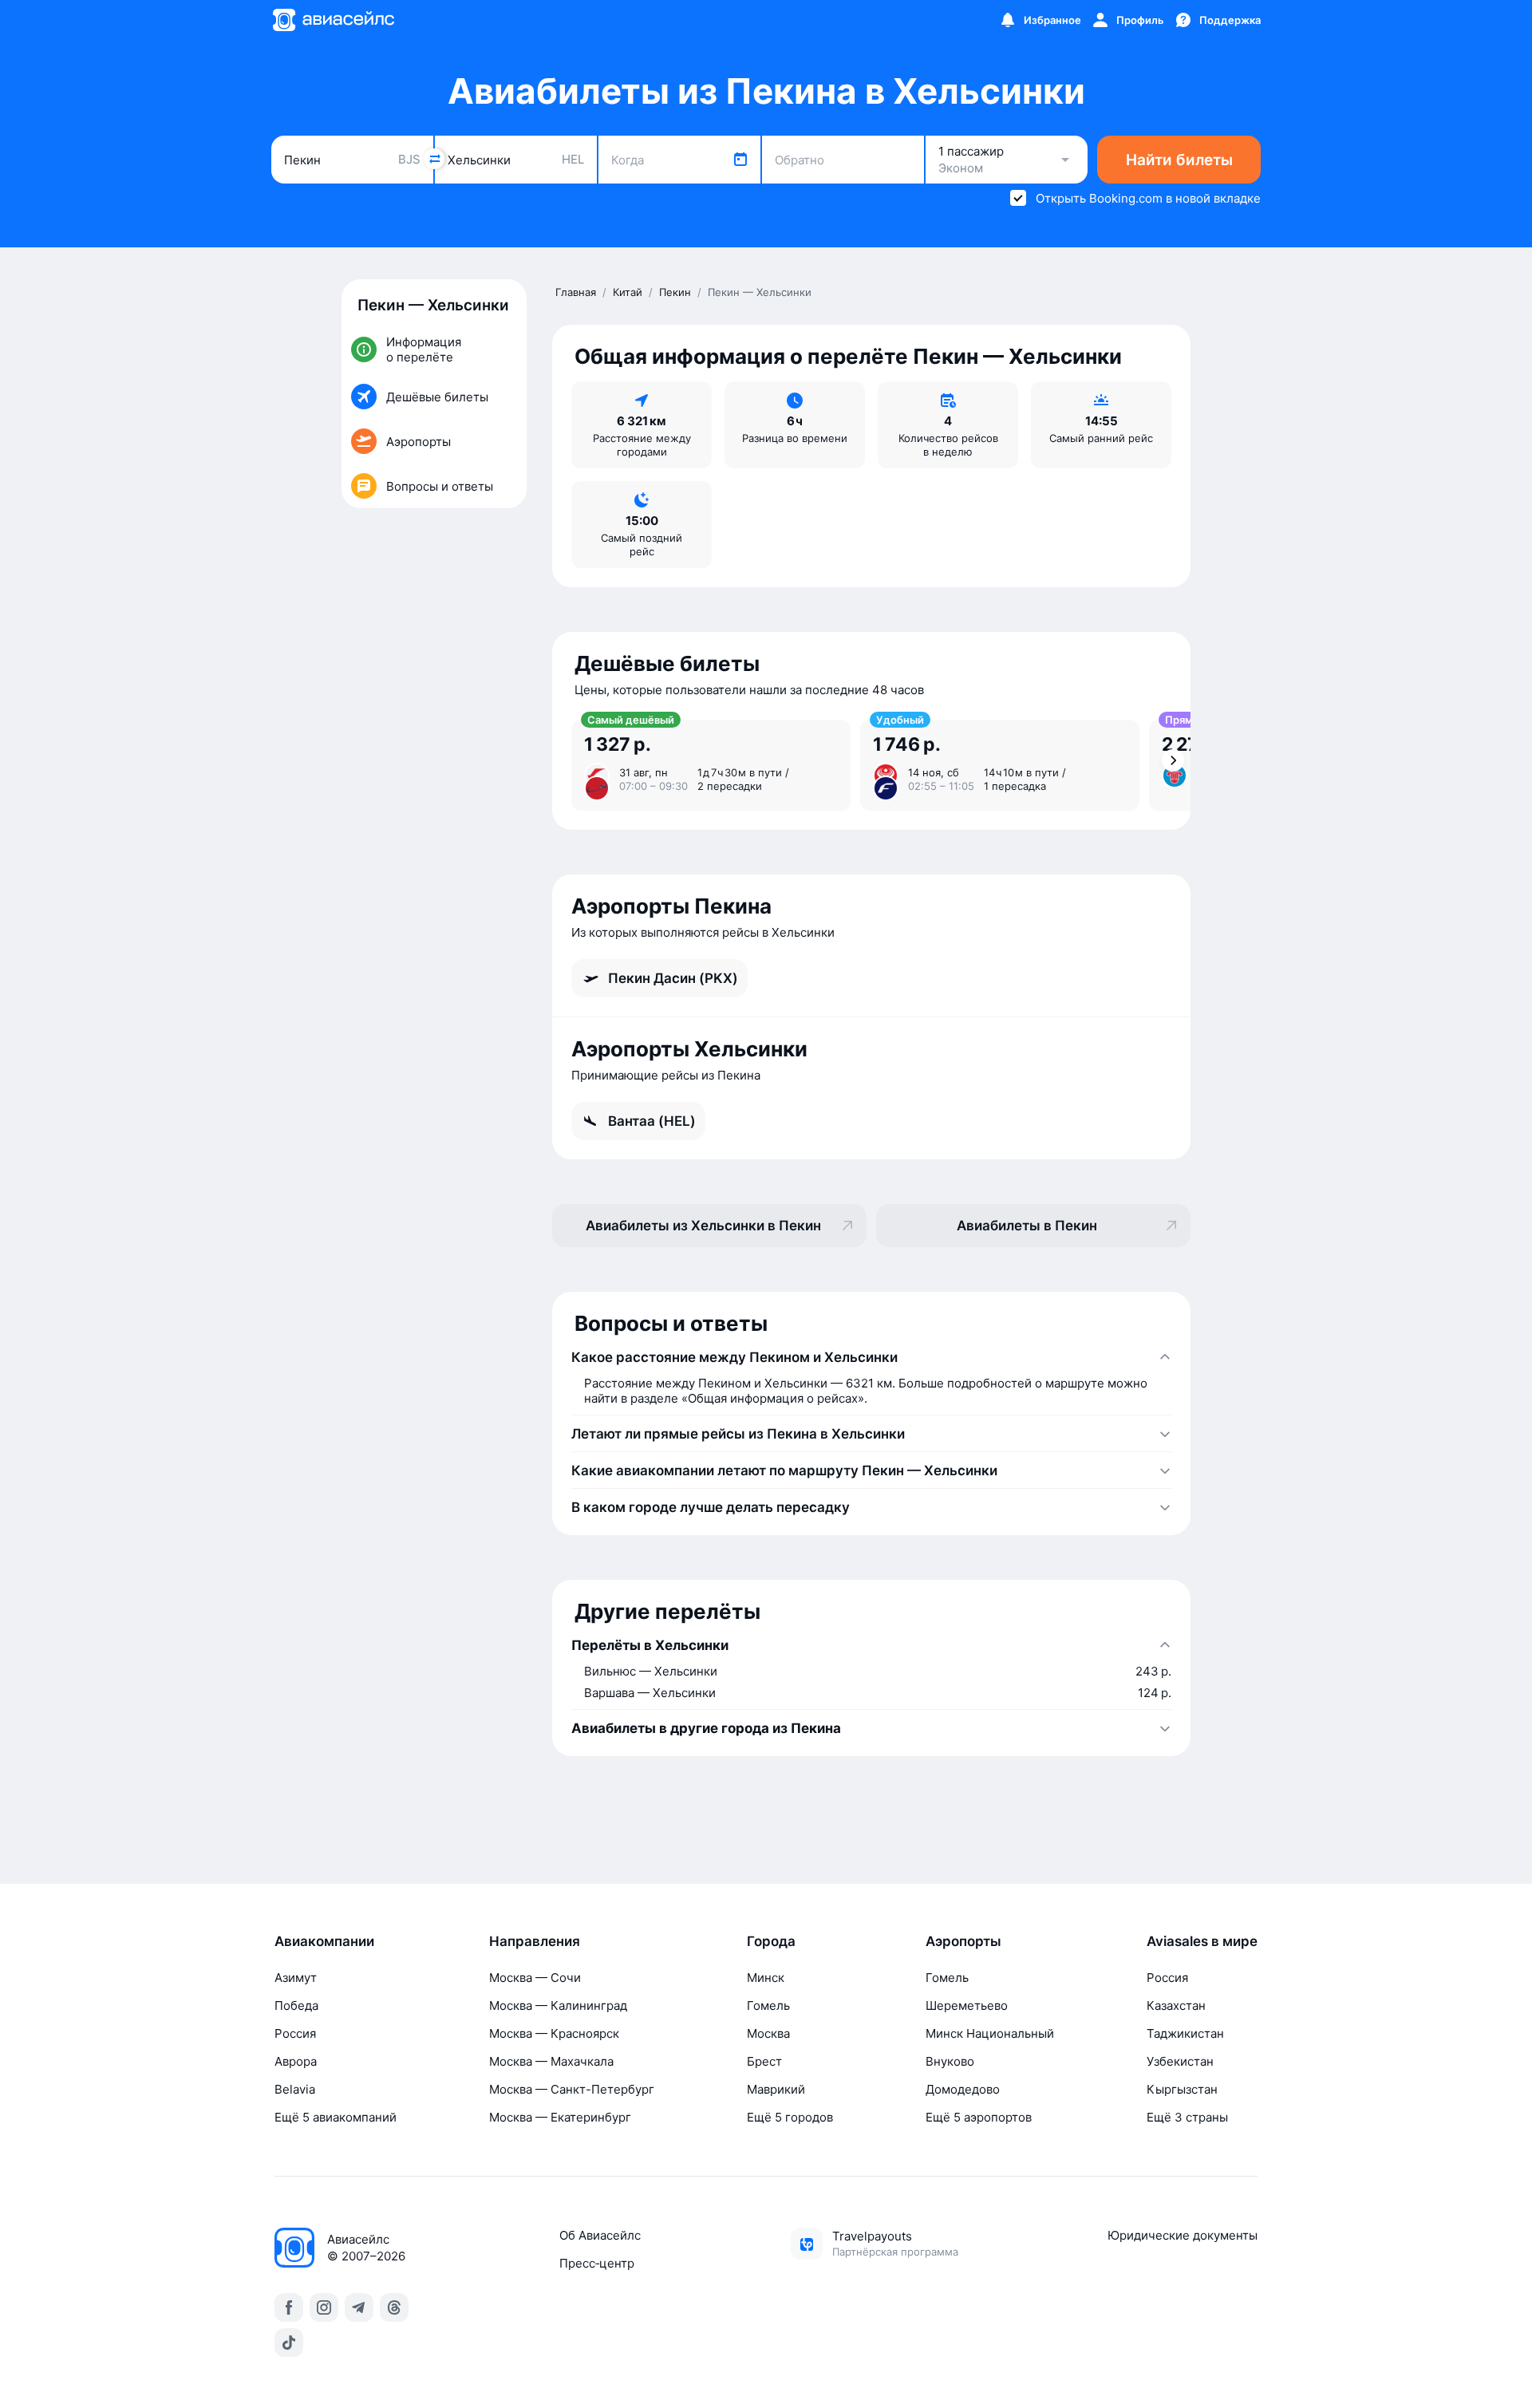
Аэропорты (963, 1941)
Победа (296, 2005)
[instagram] (324, 2307)
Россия (295, 2033)
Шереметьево (967, 2005)
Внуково (950, 2061)
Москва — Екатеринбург (560, 2117)
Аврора (296, 2061)
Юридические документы (1183, 2235)
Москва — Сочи (535, 1978)
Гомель (768, 2005)
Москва (768, 2033)
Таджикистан (1185, 2033)
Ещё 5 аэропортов (979, 2117)
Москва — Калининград (558, 2005)
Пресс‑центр (597, 2263)
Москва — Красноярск (554, 2033)
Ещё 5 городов (790, 2117)
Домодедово (963, 2089)
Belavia (295, 2089)
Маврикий (776, 2089)
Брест (764, 2061)
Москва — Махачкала (551, 2061)
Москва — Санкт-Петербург (572, 2089)
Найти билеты (1179, 160)
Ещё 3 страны (1187, 2117)
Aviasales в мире (1202, 1941)
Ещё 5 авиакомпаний (336, 2117)
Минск (766, 1978)
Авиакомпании (324, 1941)
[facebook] (289, 2307)
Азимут (296, 1978)
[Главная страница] (333, 20)
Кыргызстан (1182, 2089)
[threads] (394, 2307)
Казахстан (1176, 2005)
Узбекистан (1180, 2061)
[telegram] (359, 2307)
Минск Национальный (990, 2033)
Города (771, 1941)
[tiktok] (289, 2343)
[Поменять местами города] (434, 159)
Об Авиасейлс (600, 2235)
